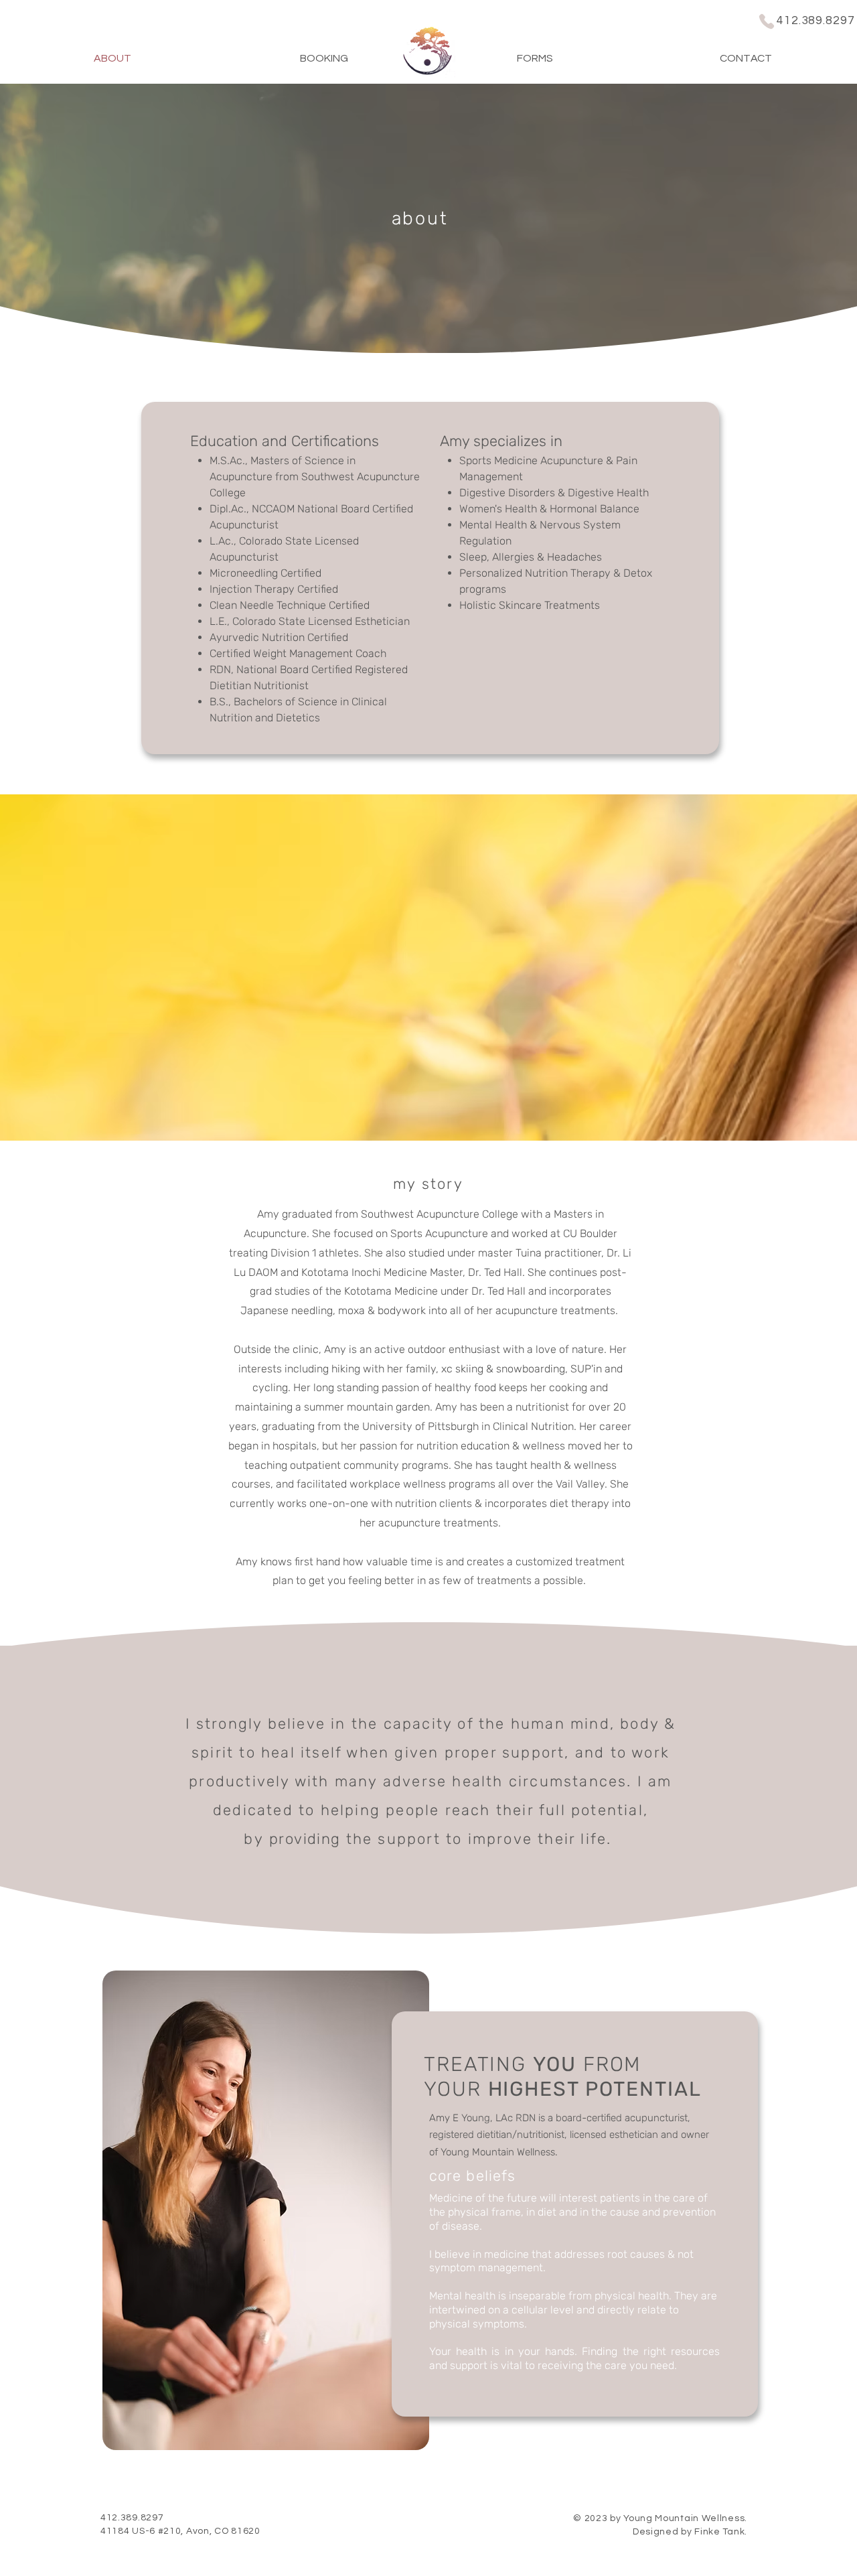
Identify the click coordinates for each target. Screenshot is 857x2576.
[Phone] (767, 21)
